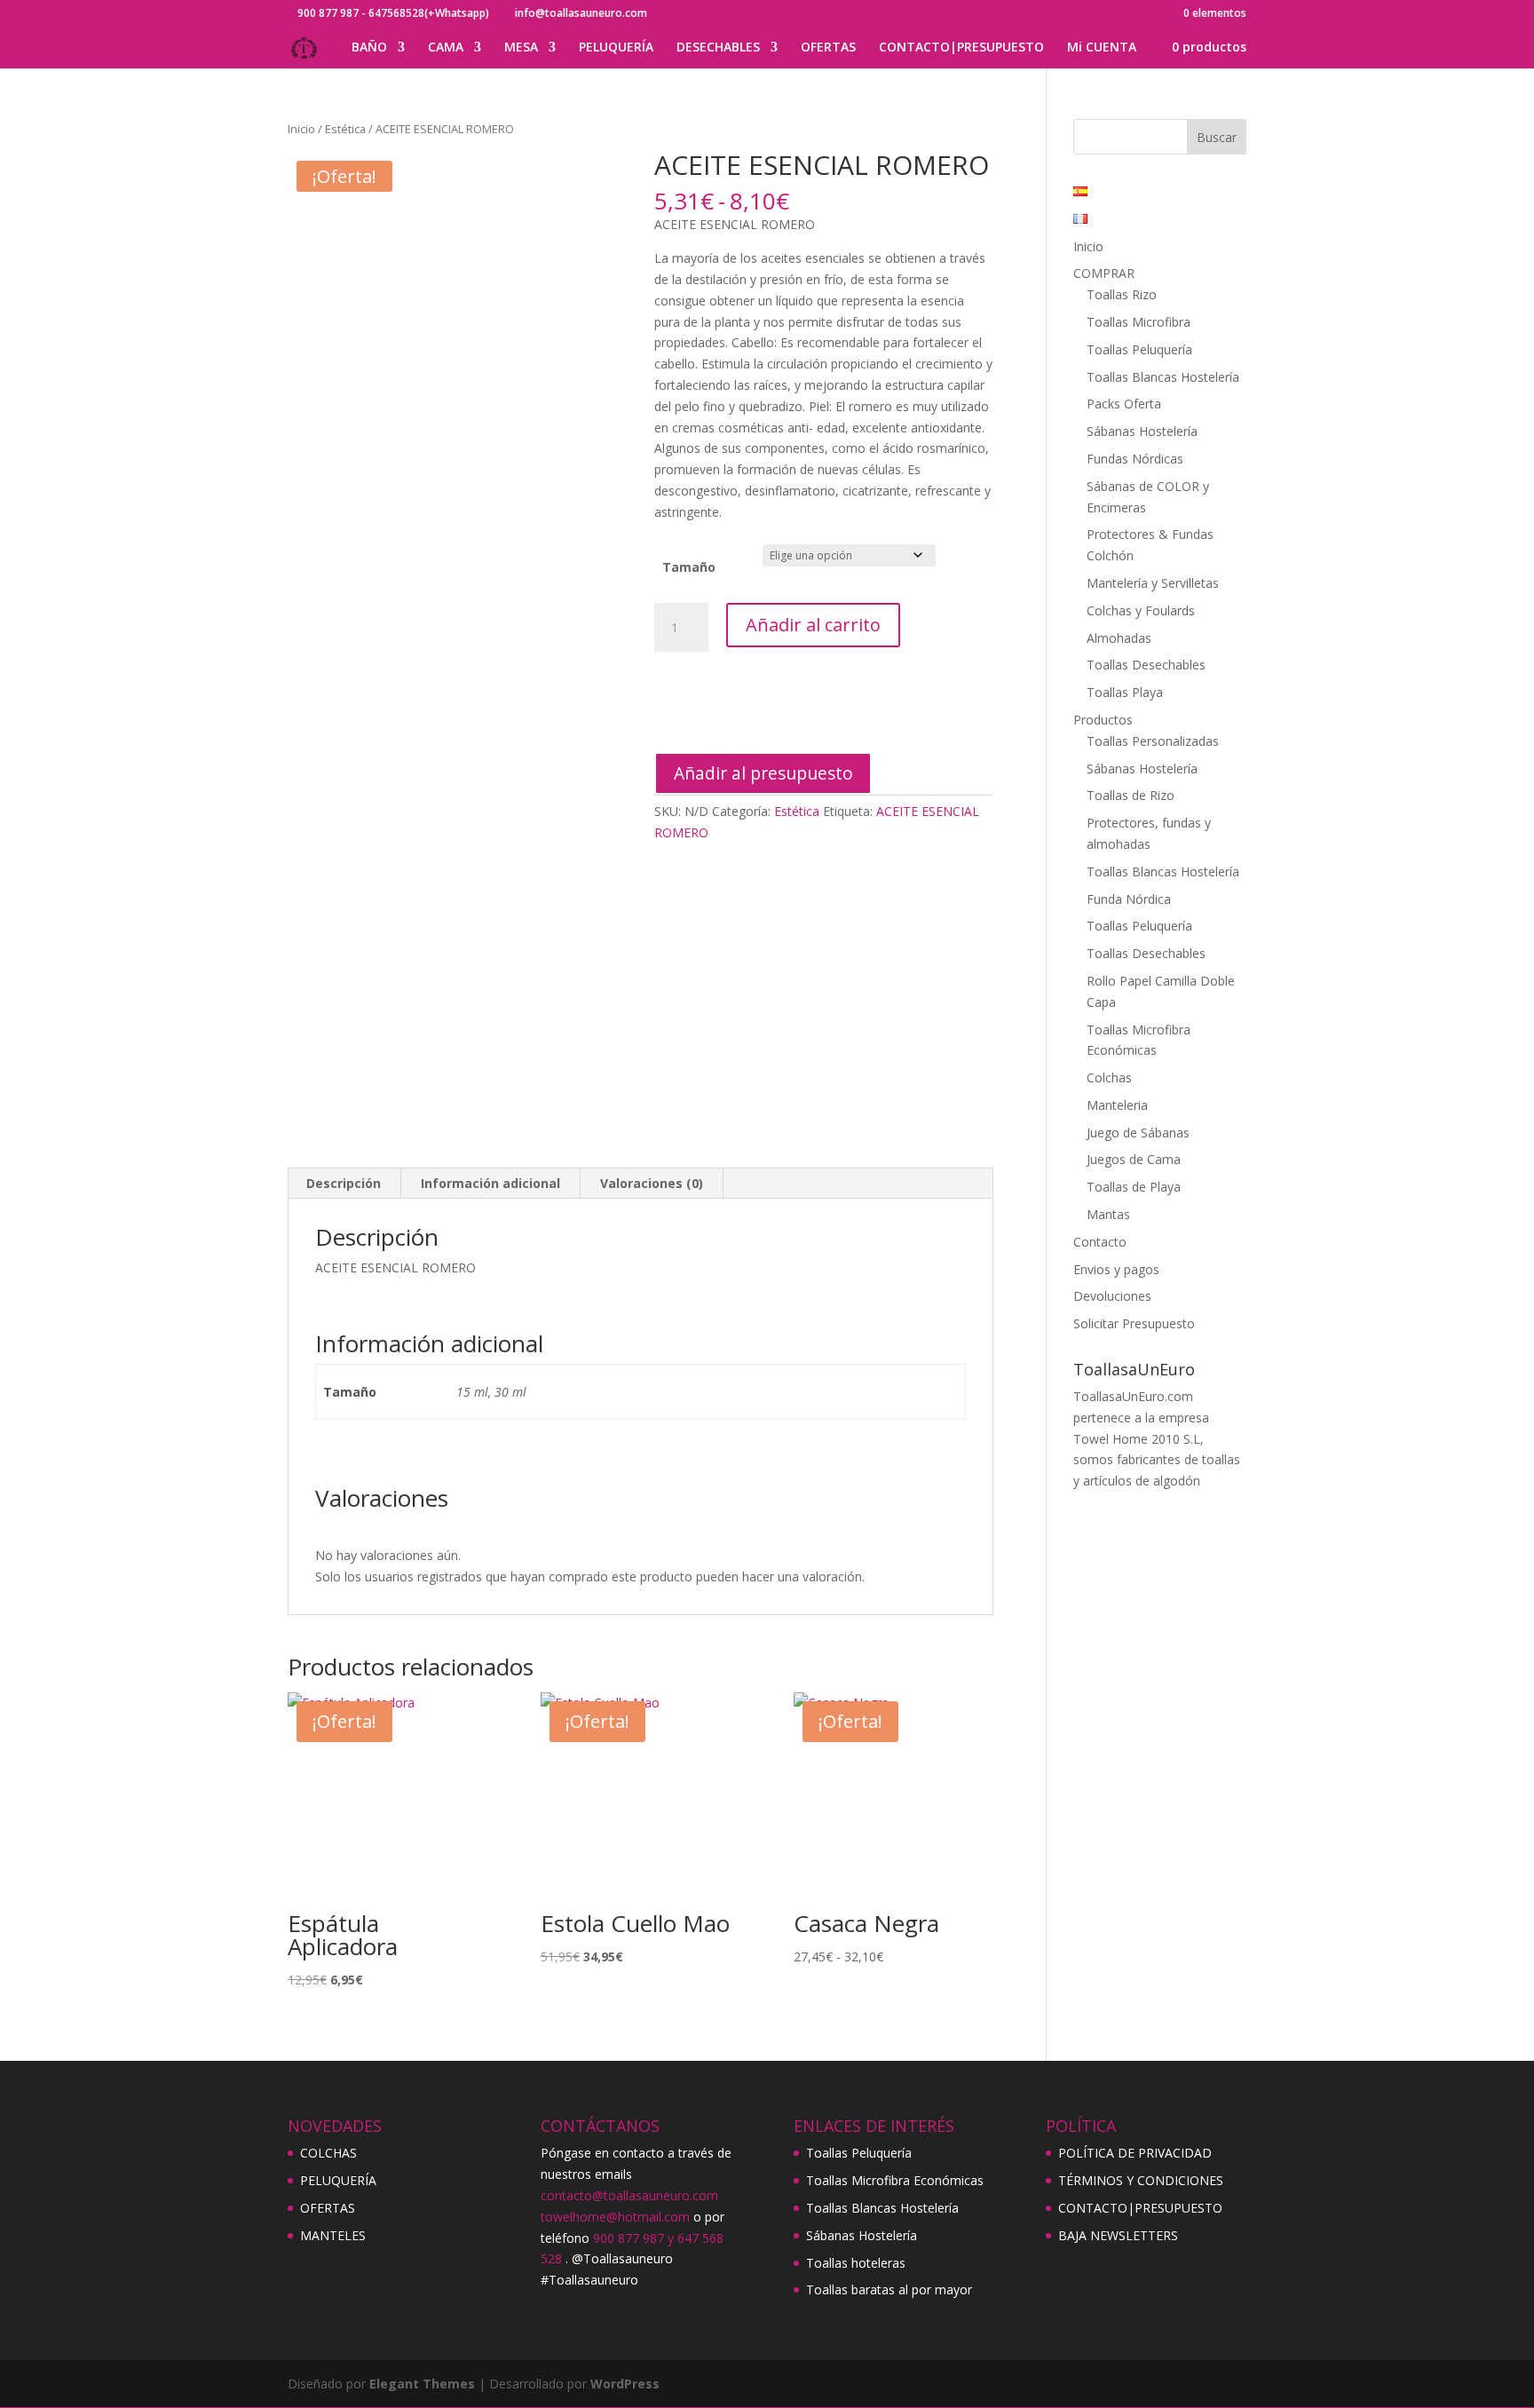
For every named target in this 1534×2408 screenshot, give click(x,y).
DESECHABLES (718, 48)
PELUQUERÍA (616, 48)
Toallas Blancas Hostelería (1163, 377)
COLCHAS (328, 2153)
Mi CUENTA (1102, 48)
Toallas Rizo (1122, 294)
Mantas (1108, 1214)
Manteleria (1117, 1105)
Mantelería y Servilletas (1153, 583)
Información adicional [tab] (490, 1183)
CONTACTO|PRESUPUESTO (961, 48)
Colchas (1109, 1077)
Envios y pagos (1116, 1269)
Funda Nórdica (1129, 899)
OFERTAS (828, 48)
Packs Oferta (1124, 404)
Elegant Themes (422, 2384)
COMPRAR (1104, 273)
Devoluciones (1112, 1296)
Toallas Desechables (1146, 665)
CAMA (446, 48)
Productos (1103, 720)
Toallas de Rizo (1131, 795)
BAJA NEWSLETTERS (1118, 2235)
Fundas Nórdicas (1135, 459)
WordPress (625, 2384)
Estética (345, 129)
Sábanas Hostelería (1142, 431)
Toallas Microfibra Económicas (895, 2180)
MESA (521, 48)
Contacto (1100, 1242)
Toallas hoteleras (856, 2263)
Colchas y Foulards (1141, 610)
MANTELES (333, 2235)
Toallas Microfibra (1139, 322)
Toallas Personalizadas (1153, 741)
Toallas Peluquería (1139, 349)
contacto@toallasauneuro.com (629, 2195)
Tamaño (689, 567)
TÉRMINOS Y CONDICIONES (1141, 2180)
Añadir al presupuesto (763, 773)
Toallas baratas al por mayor (889, 2289)
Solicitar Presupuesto (1134, 1323)
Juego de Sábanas (1138, 1133)
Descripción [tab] (344, 1183)
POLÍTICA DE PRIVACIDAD (1135, 2153)
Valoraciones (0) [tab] (652, 1183)
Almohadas (1119, 638)
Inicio (301, 129)
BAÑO (369, 48)
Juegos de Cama (1134, 1159)
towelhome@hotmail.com (615, 2217)
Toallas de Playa (1134, 1187)
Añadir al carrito (813, 625)
